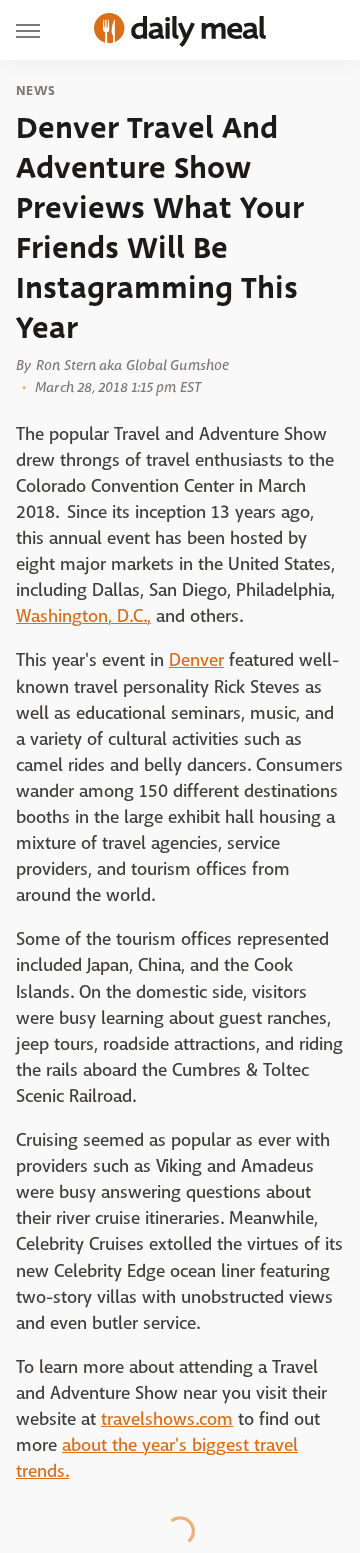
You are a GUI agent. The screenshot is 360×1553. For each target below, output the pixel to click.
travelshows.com (167, 1419)
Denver (196, 660)
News (35, 91)
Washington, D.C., (83, 616)
